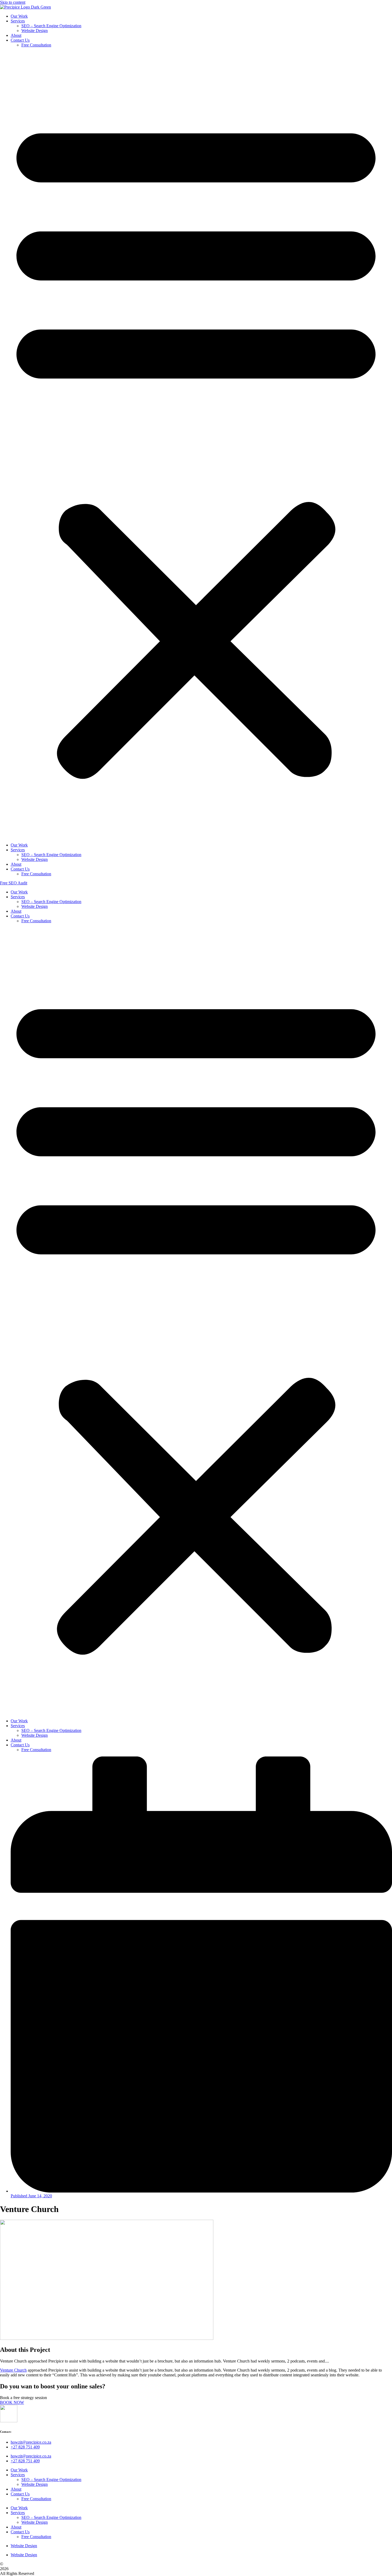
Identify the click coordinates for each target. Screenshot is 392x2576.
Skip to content (13, 2)
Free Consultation (36, 45)
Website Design (35, 31)
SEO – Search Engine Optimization (51, 26)
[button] (196, 445)
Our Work (19, 16)
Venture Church (13, 2370)
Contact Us (20, 40)
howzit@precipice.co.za (31, 2442)
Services (18, 21)
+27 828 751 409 (25, 2447)
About (16, 35)
